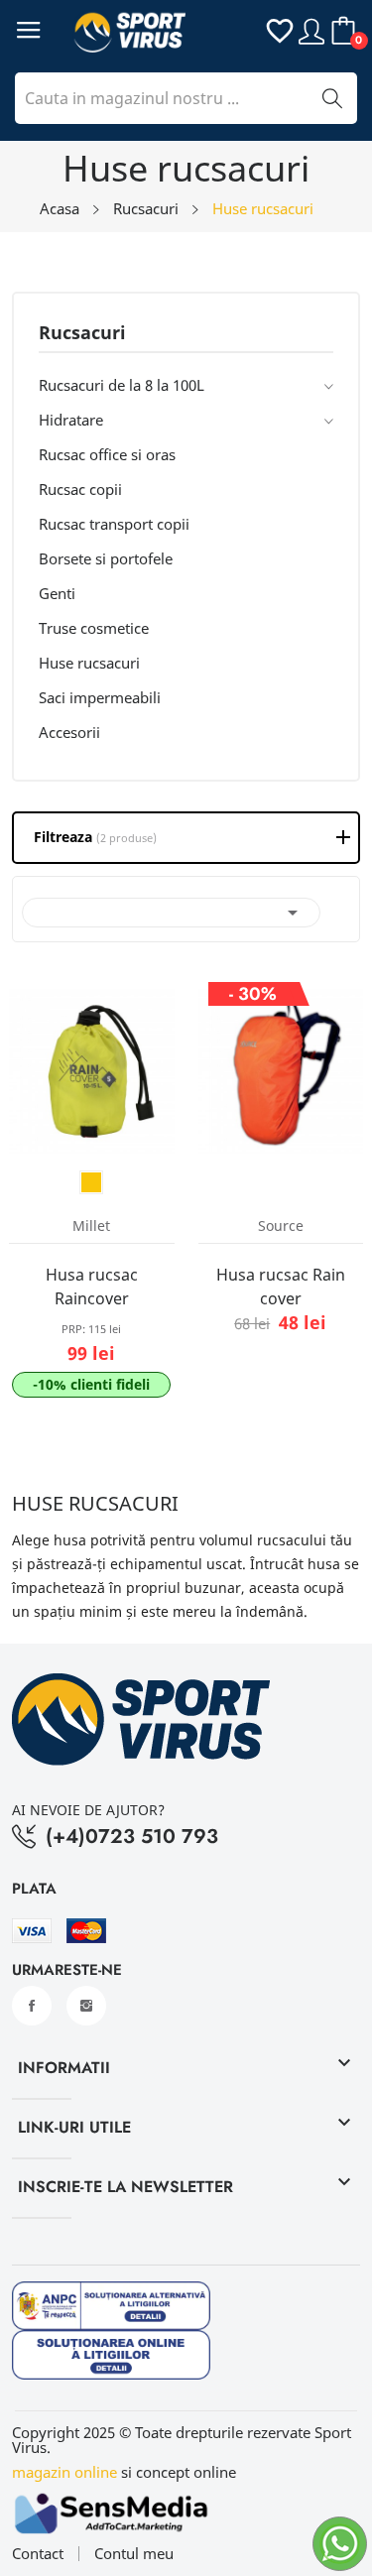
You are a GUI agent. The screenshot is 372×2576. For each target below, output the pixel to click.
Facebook (32, 2006)
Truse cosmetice (94, 628)
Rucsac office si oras (107, 454)
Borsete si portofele (106, 558)
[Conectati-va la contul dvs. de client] (311, 30)
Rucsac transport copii (114, 524)
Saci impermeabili (100, 697)
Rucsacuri (82, 334)
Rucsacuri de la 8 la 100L (122, 385)
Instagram (86, 2006)
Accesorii (69, 732)
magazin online (64, 2472)
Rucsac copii (80, 489)
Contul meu (134, 2554)
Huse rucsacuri (89, 663)
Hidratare (71, 420)
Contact (38, 2554)
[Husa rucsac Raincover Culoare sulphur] (91, 1182)
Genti (57, 593)
